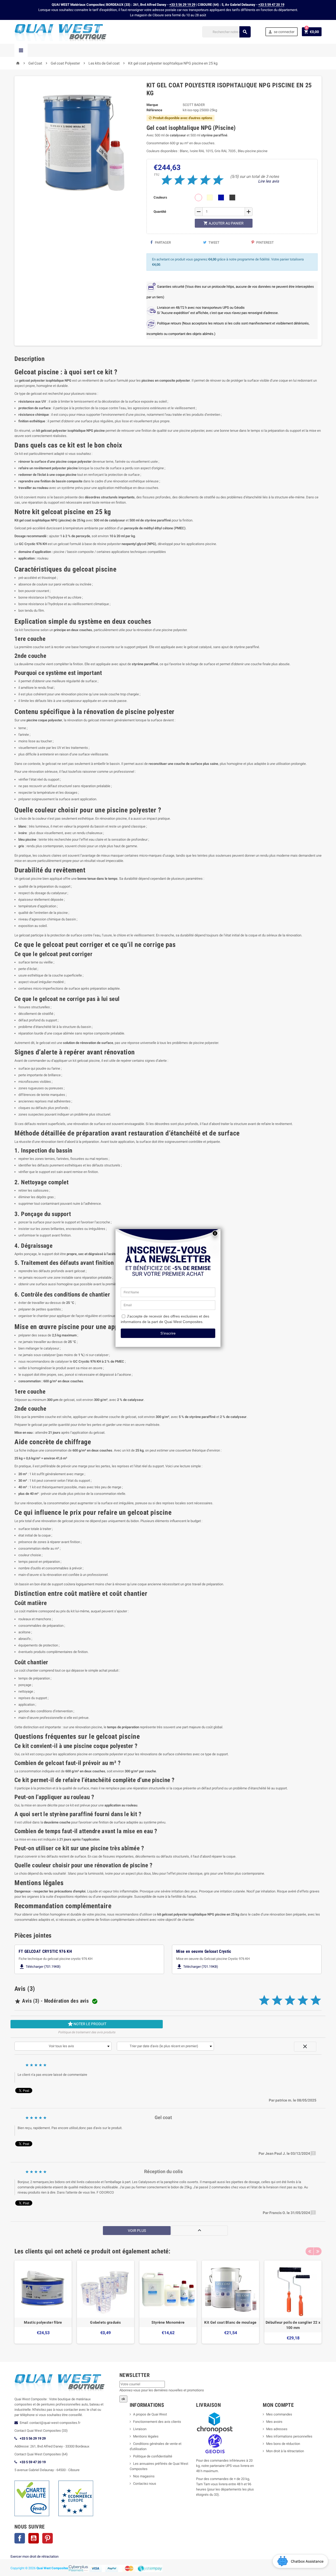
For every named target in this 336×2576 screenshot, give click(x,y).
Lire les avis (269, 181)
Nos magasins (144, 2476)
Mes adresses (277, 2429)
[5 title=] (316, 2002)
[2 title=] (277, 2002)
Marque (152, 105)
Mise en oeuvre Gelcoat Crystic (204, 1951)
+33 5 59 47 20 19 (271, 5)
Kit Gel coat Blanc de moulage (230, 2322)
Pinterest (265, 242)
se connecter (281, 32)
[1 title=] (264, 2002)
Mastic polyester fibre (43, 2322)
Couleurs (160, 197)
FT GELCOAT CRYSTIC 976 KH (45, 1951)
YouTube (34, 2538)
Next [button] (318, 2251)
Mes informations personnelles (289, 2436)
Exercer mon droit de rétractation (35, 2556)
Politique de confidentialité (153, 2456)
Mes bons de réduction (283, 2444)
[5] (216, 180)
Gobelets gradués (105, 2322)
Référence (154, 110)
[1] (165, 180)
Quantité (160, 212)
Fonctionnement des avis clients (157, 2422)
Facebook (20, 2538)
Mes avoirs (274, 2422)
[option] (43, 2302)
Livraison (140, 2429)
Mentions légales (146, 2436)
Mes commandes (279, 2414)
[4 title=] (303, 2002)
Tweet (214, 242)
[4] (204, 180)
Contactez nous (145, 2484)
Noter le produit (87, 2024)
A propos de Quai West (150, 2414)
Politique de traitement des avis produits (87, 2032)
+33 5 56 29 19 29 (182, 5)
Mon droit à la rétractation (285, 2451)
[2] (178, 180)
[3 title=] (290, 2002)
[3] (191, 180)
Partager (162, 242)
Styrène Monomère (168, 2322)
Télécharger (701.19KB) (40, 1967)
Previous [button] (309, 2251)
